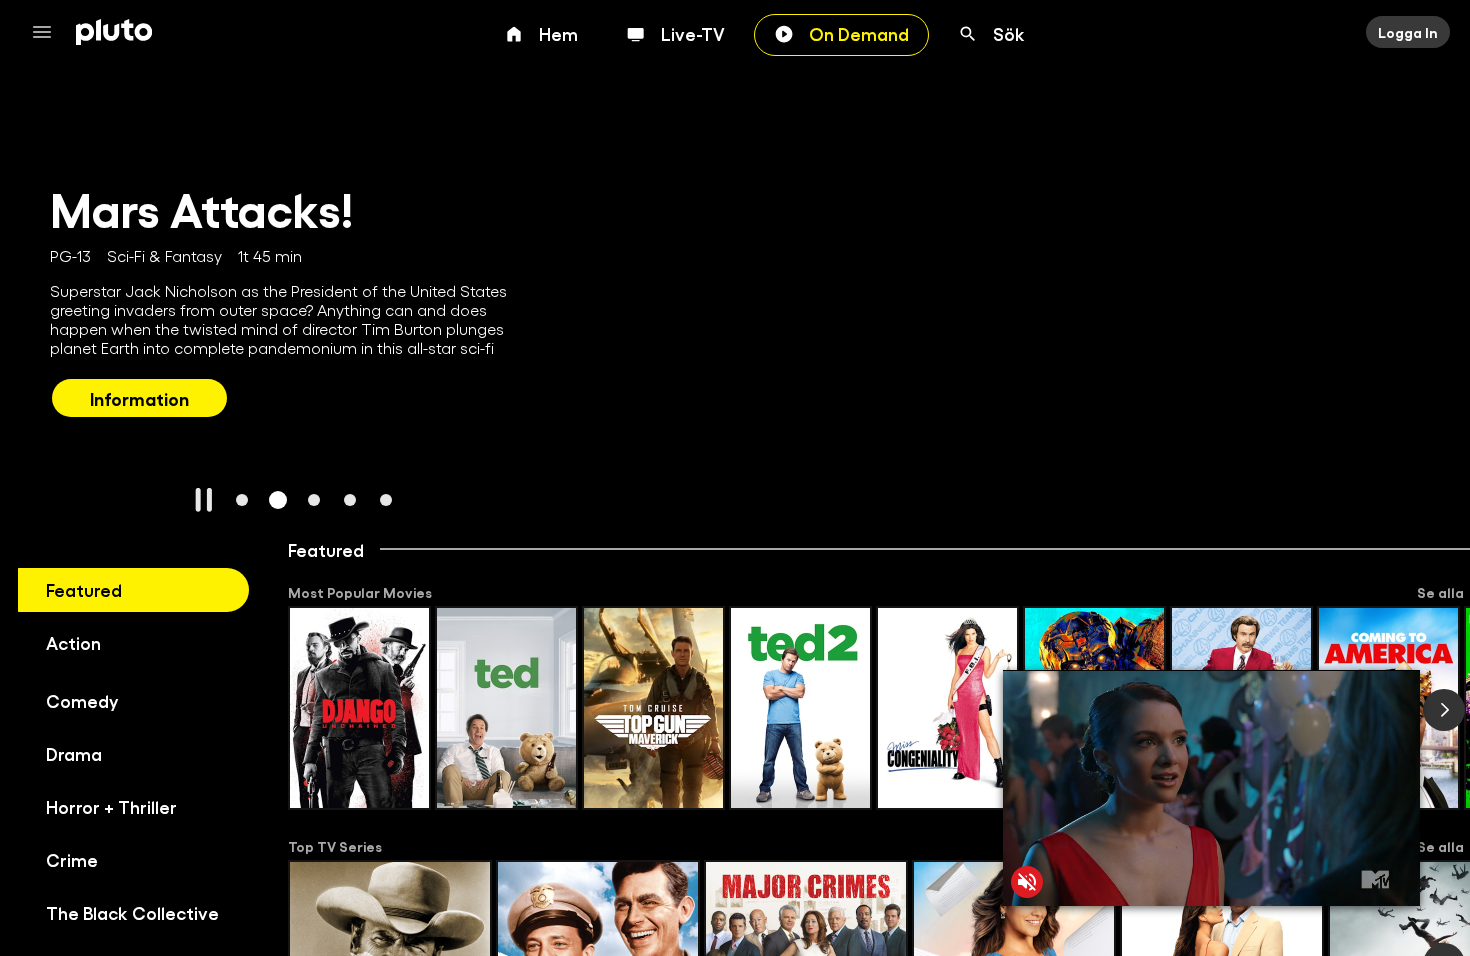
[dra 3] (314, 500)
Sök (1009, 33)
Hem (558, 33)
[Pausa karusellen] (204, 500)
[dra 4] (350, 500)
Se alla (1440, 592)
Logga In (1408, 32)
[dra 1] (242, 500)
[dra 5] (386, 500)
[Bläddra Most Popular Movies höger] (1444, 710)
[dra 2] (278, 500)
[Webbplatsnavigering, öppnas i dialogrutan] (48, 32)
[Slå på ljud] (1027, 882)
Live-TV (693, 33)
